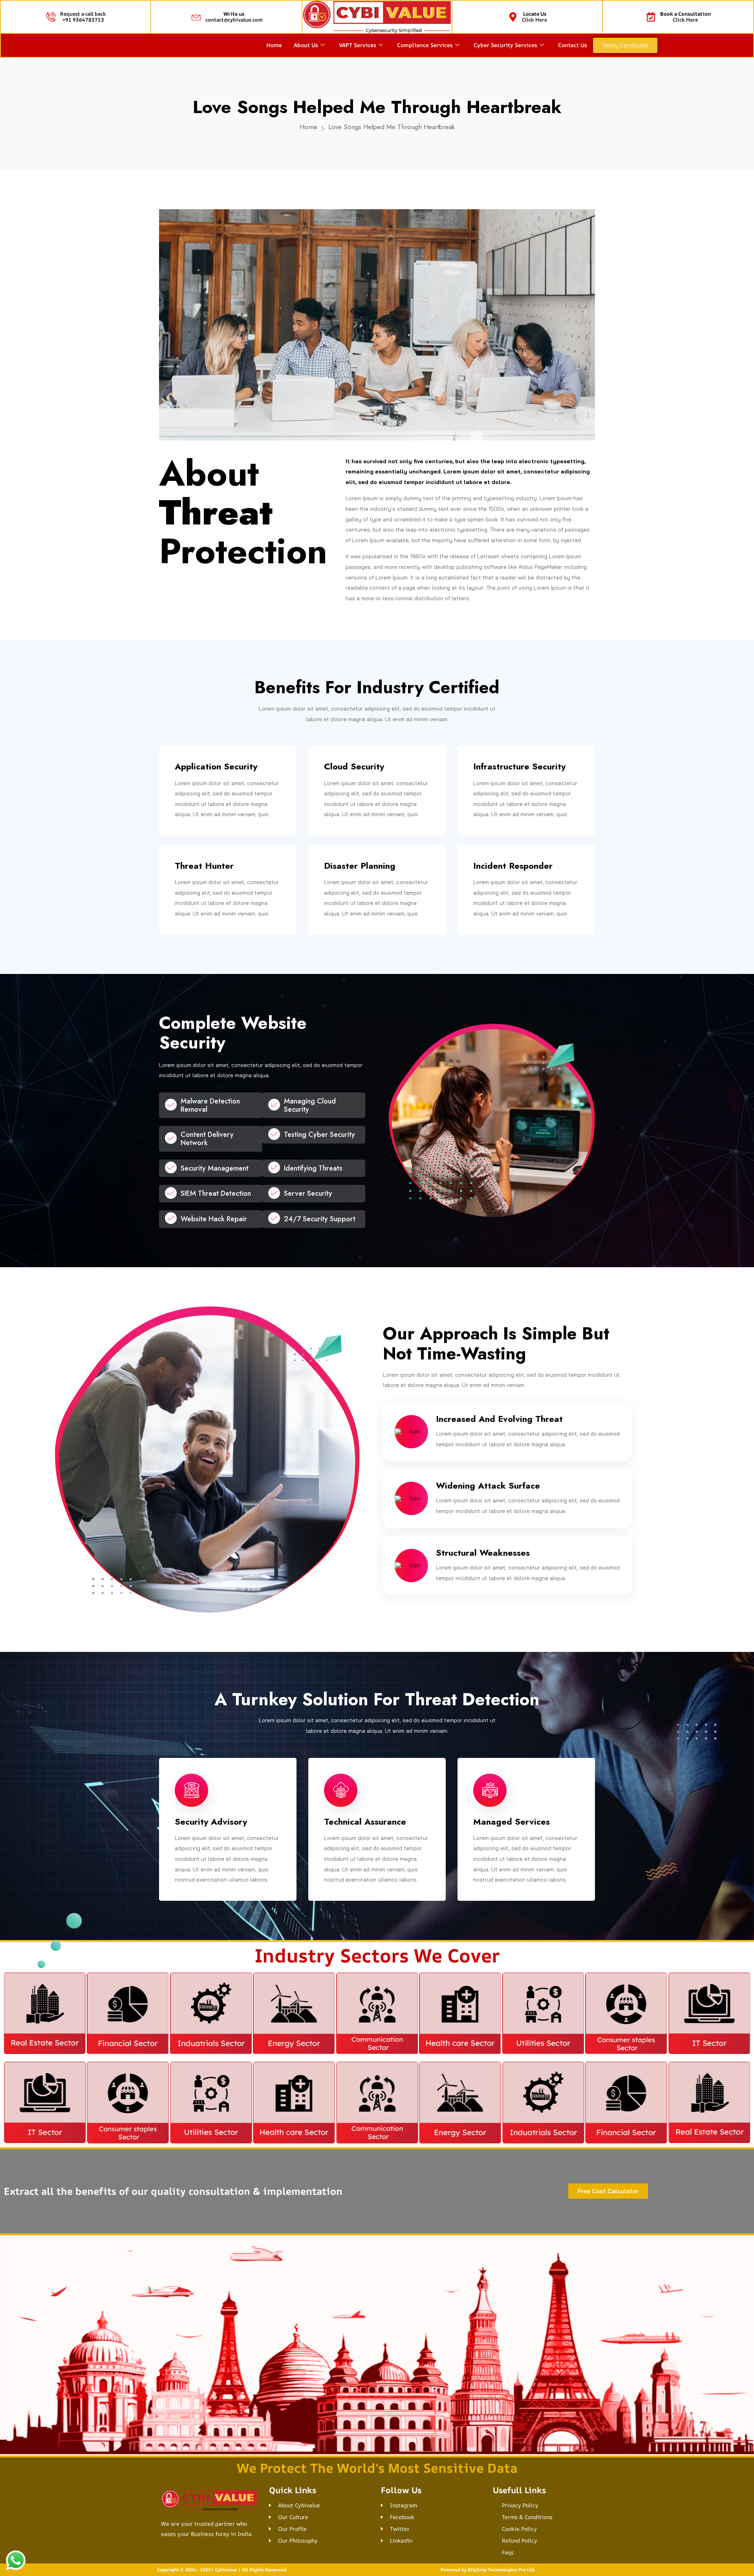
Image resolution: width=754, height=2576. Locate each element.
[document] (377, 2463)
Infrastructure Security (519, 540)
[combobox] (394, 2474)
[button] (377, 2355)
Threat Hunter (204, 639)
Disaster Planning (360, 639)
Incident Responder (513, 639)
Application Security (216, 540)
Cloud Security (354, 540)
